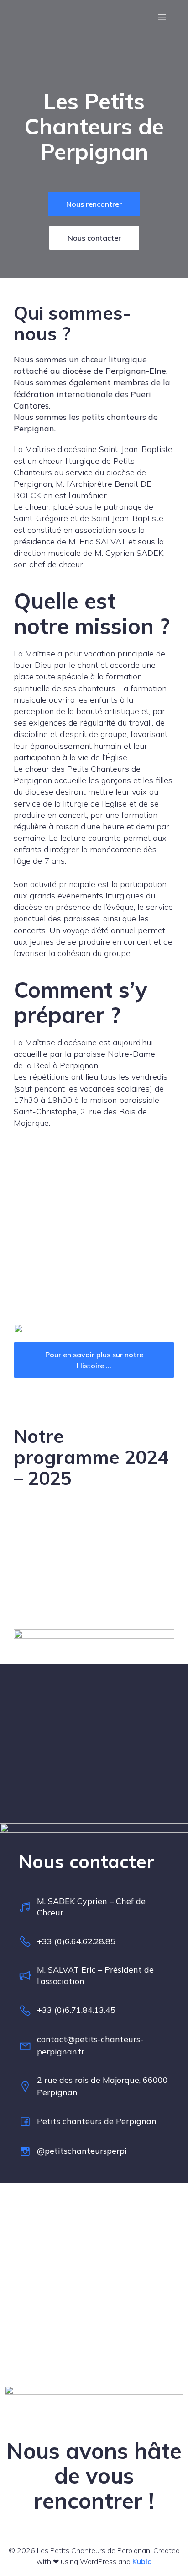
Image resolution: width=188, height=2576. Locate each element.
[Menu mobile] (162, 17)
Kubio (142, 2561)
